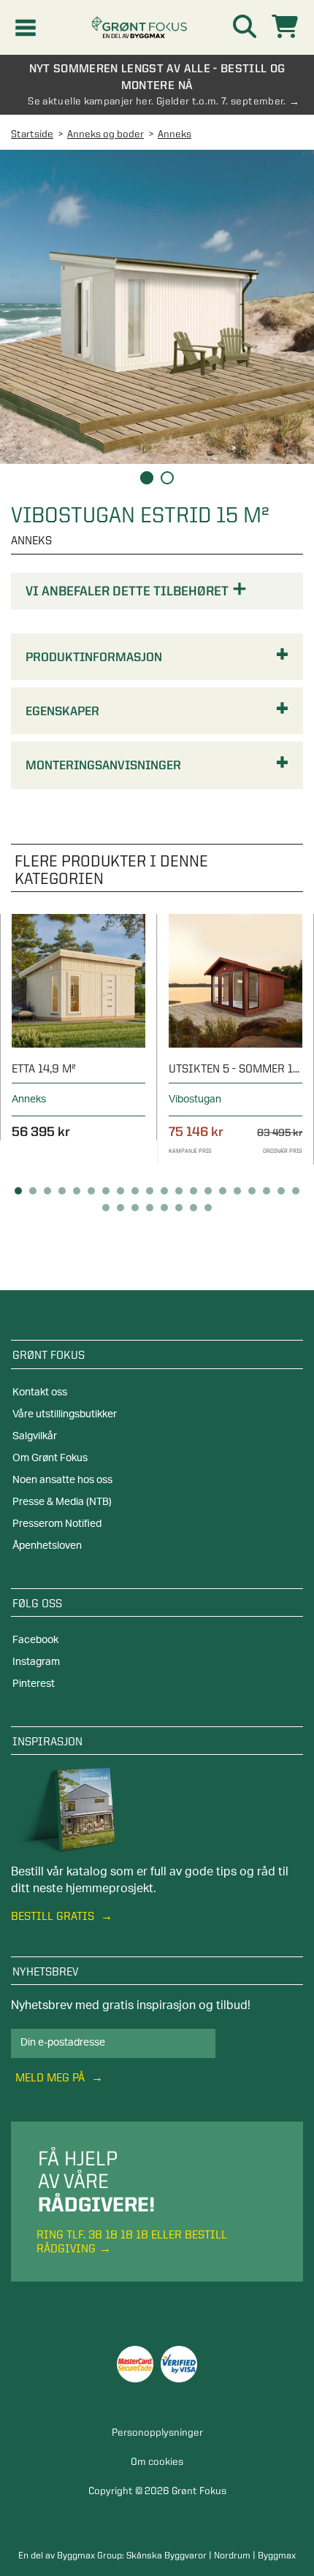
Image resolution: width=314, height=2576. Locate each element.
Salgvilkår (35, 1436)
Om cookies (157, 2461)
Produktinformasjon (94, 657)
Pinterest (34, 1684)
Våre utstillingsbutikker (65, 1414)
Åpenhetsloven (47, 1546)
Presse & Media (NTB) (62, 1502)
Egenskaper (62, 711)
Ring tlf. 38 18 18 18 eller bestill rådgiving (132, 2241)
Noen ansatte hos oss (62, 1480)
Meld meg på (51, 2077)
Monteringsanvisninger (103, 765)
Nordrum (232, 2555)
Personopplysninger (157, 2432)
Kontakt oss (40, 1392)
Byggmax (277, 2555)
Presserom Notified (57, 1524)
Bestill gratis (54, 1916)
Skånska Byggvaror (166, 2555)
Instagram (36, 1662)
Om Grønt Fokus (50, 1458)
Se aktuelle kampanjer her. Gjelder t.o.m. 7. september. (157, 101)
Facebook (35, 1640)
